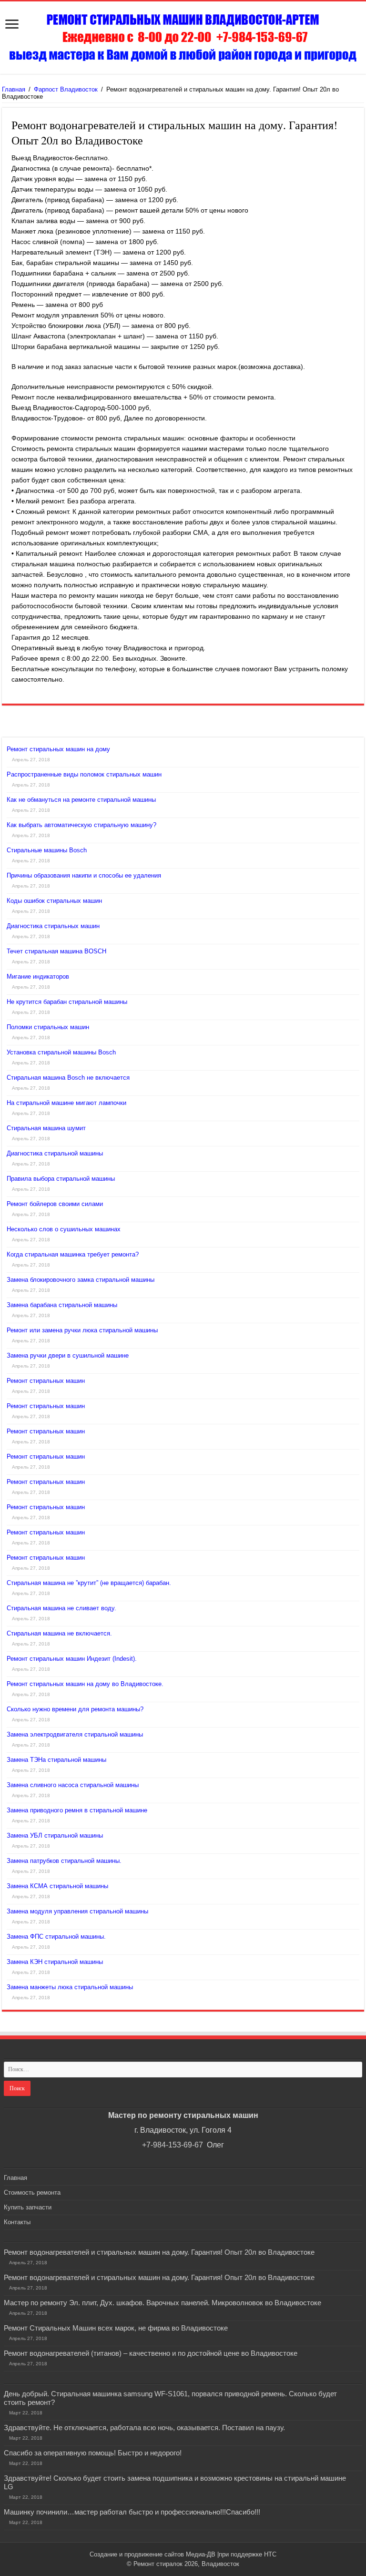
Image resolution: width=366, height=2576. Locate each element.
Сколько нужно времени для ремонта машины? (75, 1709)
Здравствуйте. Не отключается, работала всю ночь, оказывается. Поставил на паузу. (144, 2428)
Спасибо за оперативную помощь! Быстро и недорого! (93, 2453)
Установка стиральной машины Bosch (61, 1052)
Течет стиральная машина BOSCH (56, 951)
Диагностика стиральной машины (55, 1153)
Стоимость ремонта (32, 2193)
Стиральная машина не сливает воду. (61, 1608)
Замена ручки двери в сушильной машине (68, 1355)
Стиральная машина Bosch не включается (68, 1078)
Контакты (17, 2222)
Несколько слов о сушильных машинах (64, 1229)
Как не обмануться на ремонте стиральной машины (81, 800)
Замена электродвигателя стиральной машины (75, 1734)
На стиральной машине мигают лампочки (66, 1103)
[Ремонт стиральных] (183, 38)
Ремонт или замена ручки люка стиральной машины (82, 1330)
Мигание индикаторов (38, 976)
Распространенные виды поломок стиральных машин (84, 774)
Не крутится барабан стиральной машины (67, 1002)
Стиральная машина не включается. (59, 1633)
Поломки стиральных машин (48, 1027)
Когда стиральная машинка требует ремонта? (73, 1254)
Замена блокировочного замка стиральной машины (81, 1280)
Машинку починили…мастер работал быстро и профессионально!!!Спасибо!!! (132, 2512)
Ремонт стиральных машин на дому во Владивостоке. (85, 1684)
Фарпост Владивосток (66, 89)
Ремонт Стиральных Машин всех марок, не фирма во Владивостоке (116, 2328)
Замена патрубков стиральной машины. (64, 1861)
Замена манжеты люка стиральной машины (70, 1987)
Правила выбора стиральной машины (61, 1179)
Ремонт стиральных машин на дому (58, 749)
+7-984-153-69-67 (173, 2145)
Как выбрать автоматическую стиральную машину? (81, 825)
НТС (270, 2554)
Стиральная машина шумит (46, 1128)
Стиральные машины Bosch (47, 850)
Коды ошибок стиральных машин (54, 901)
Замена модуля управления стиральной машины (77, 1911)
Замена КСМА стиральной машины (57, 1886)
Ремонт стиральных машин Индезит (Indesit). (72, 1659)
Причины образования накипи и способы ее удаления (84, 875)
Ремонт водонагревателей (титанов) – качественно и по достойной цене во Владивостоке (151, 2353)
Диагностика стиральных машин (53, 926)
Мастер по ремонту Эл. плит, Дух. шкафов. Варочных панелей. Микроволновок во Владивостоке (163, 2303)
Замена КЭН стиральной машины (55, 1962)
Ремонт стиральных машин (46, 1381)
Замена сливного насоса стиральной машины (73, 1785)
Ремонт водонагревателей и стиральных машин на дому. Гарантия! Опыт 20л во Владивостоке (159, 2252)
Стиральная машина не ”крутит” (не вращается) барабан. (89, 1583)
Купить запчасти (28, 2207)
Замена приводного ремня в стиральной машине (77, 1810)
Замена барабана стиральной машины (62, 1305)
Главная (14, 89)
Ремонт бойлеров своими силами (55, 1204)
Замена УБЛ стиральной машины (55, 1835)
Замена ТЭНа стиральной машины (56, 1760)
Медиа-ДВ (201, 2554)
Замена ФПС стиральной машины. (56, 1937)
